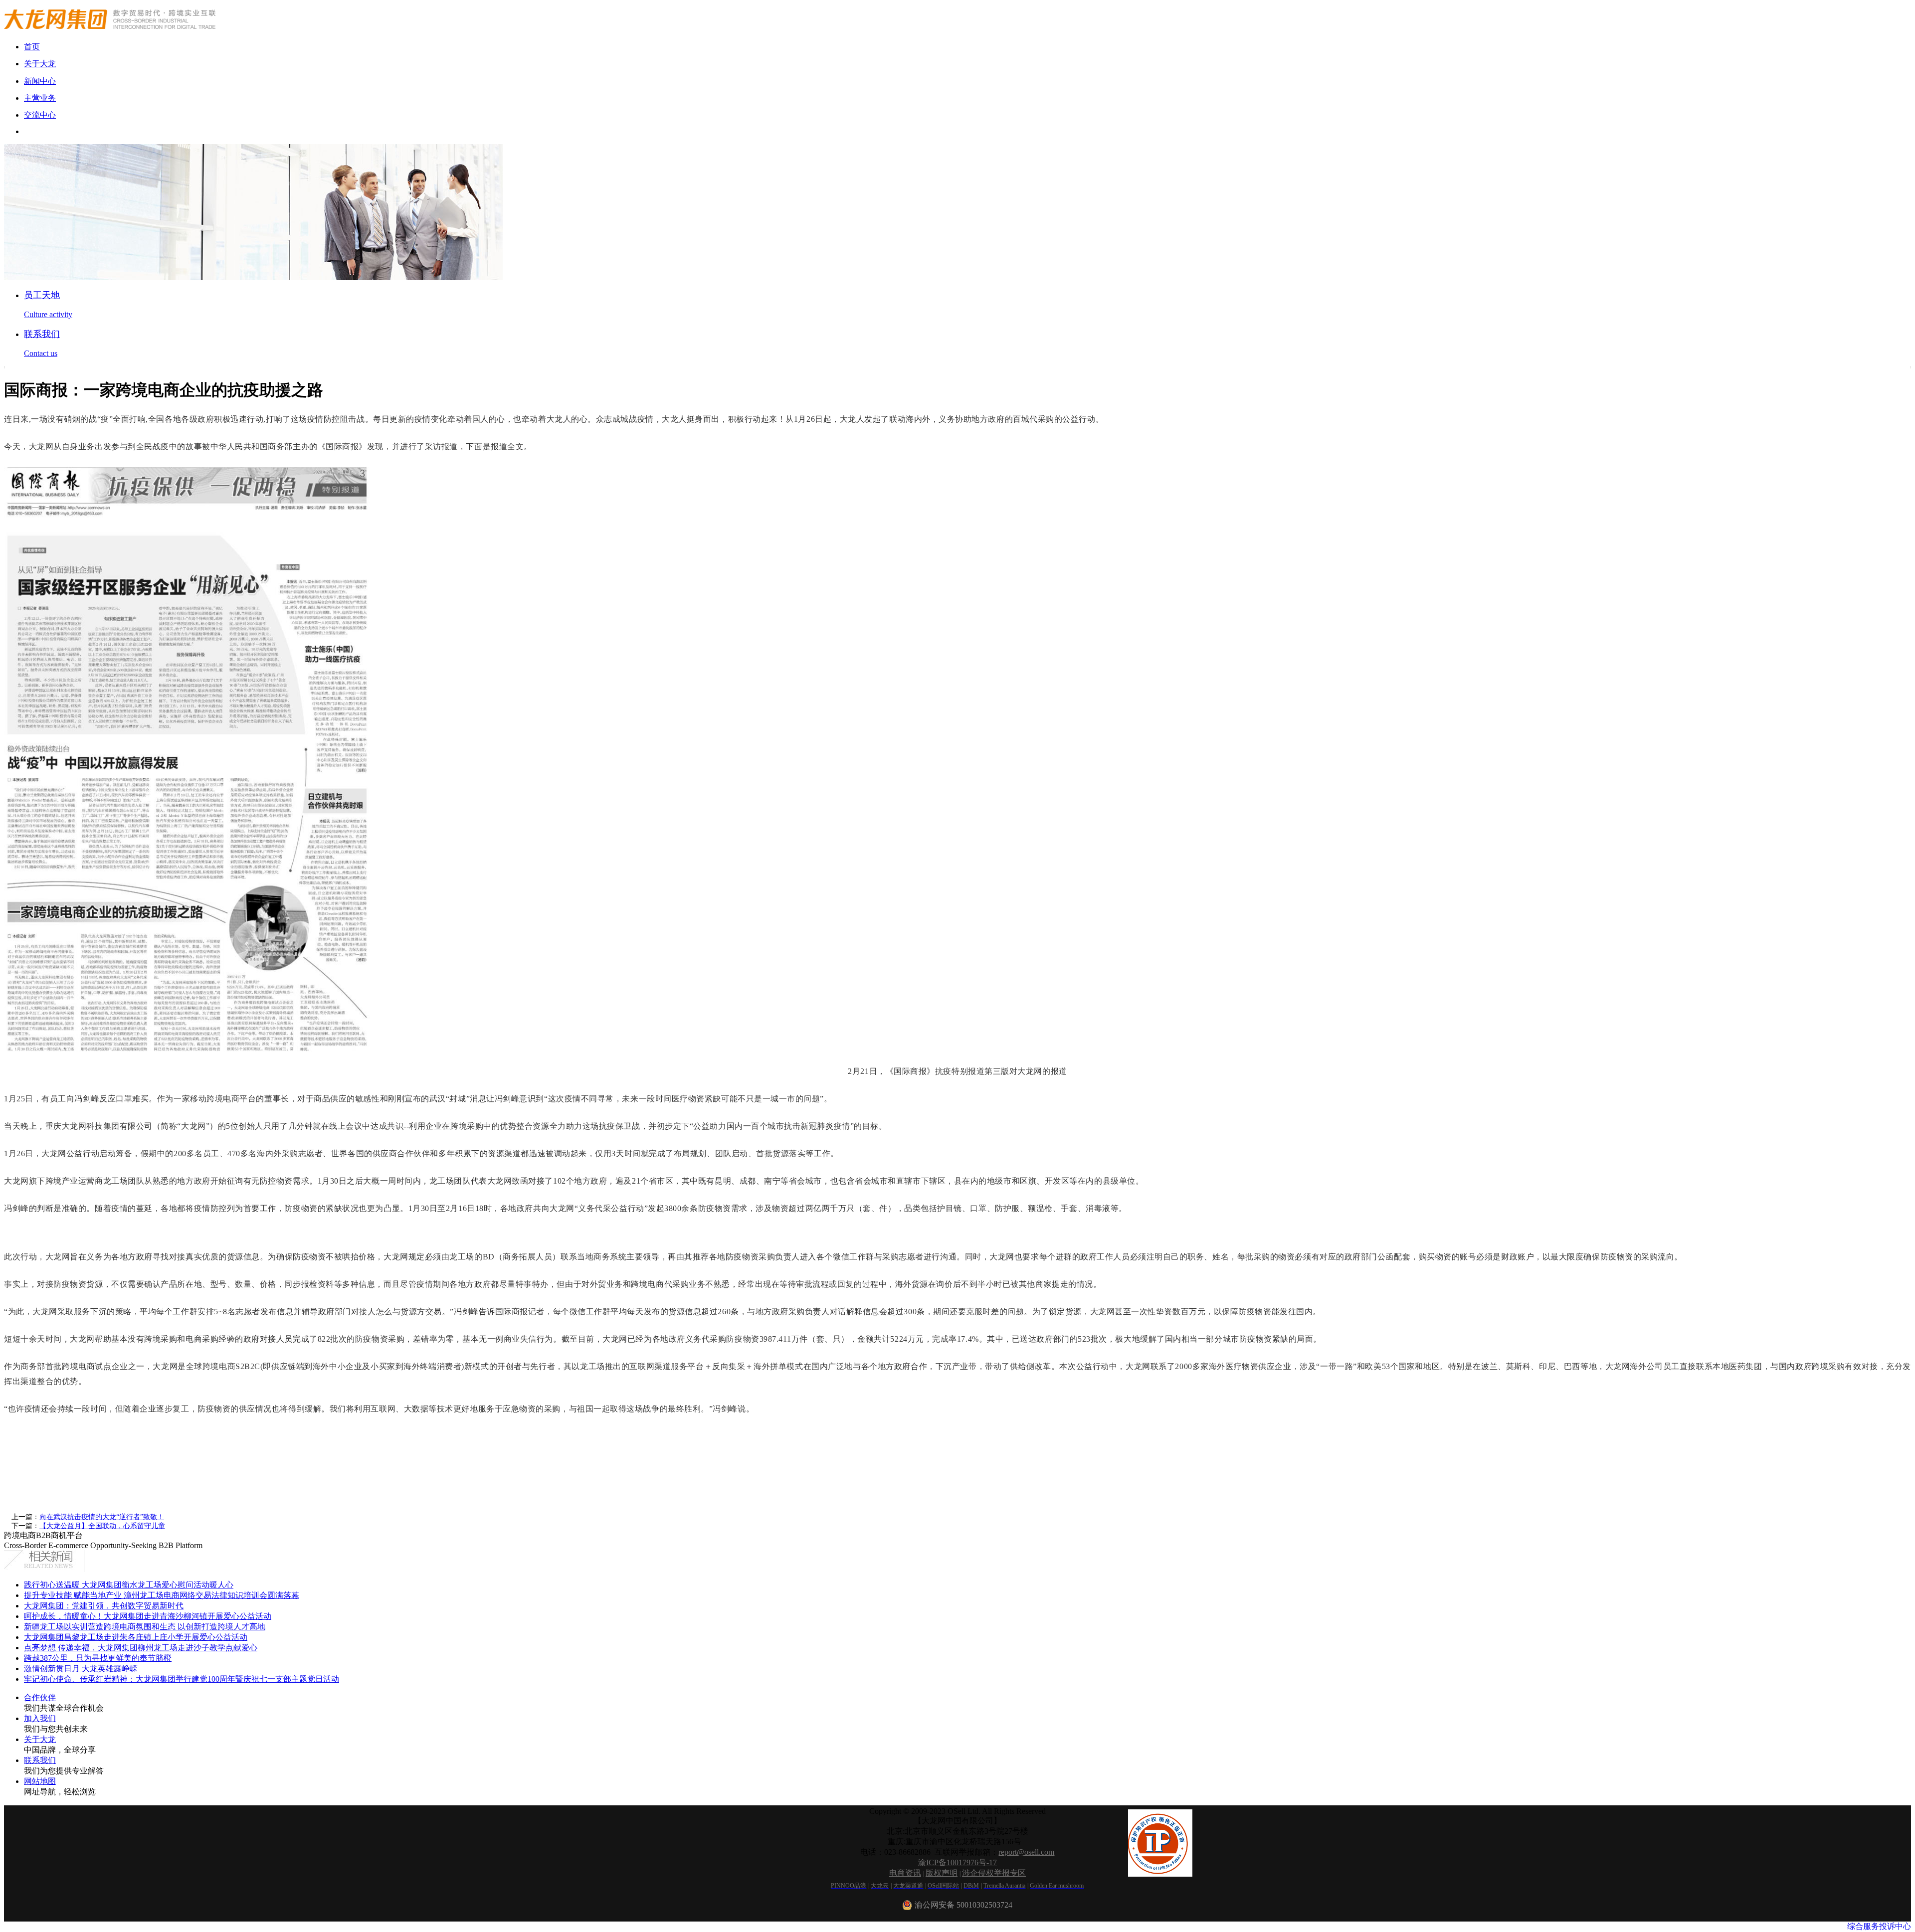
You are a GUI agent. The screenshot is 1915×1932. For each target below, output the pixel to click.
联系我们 (40, 1760)
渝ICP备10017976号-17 (957, 1862)
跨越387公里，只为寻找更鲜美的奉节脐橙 (98, 1658)
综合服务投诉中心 (1879, 1926)
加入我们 (40, 1718)
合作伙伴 (40, 1697)
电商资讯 (905, 1873)
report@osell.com (1026, 1852)
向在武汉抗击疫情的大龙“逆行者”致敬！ (102, 1517)
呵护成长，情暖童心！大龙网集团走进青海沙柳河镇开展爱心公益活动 (148, 1616)
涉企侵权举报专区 (994, 1873)
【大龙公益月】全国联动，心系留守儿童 (102, 1526)
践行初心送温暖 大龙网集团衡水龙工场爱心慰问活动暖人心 (129, 1585)
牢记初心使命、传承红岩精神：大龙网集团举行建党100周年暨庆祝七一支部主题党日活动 (182, 1679)
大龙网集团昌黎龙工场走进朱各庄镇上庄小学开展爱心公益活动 (136, 1637)
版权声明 (942, 1873)
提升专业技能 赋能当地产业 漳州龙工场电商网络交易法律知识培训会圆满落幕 (162, 1595)
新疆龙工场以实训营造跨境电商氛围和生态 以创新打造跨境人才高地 (145, 1627)
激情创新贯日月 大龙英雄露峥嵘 (81, 1669)
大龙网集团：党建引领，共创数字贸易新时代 (104, 1606)
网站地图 (40, 1781)
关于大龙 (40, 1739)
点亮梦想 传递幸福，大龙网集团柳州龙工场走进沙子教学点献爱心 (141, 1648)
